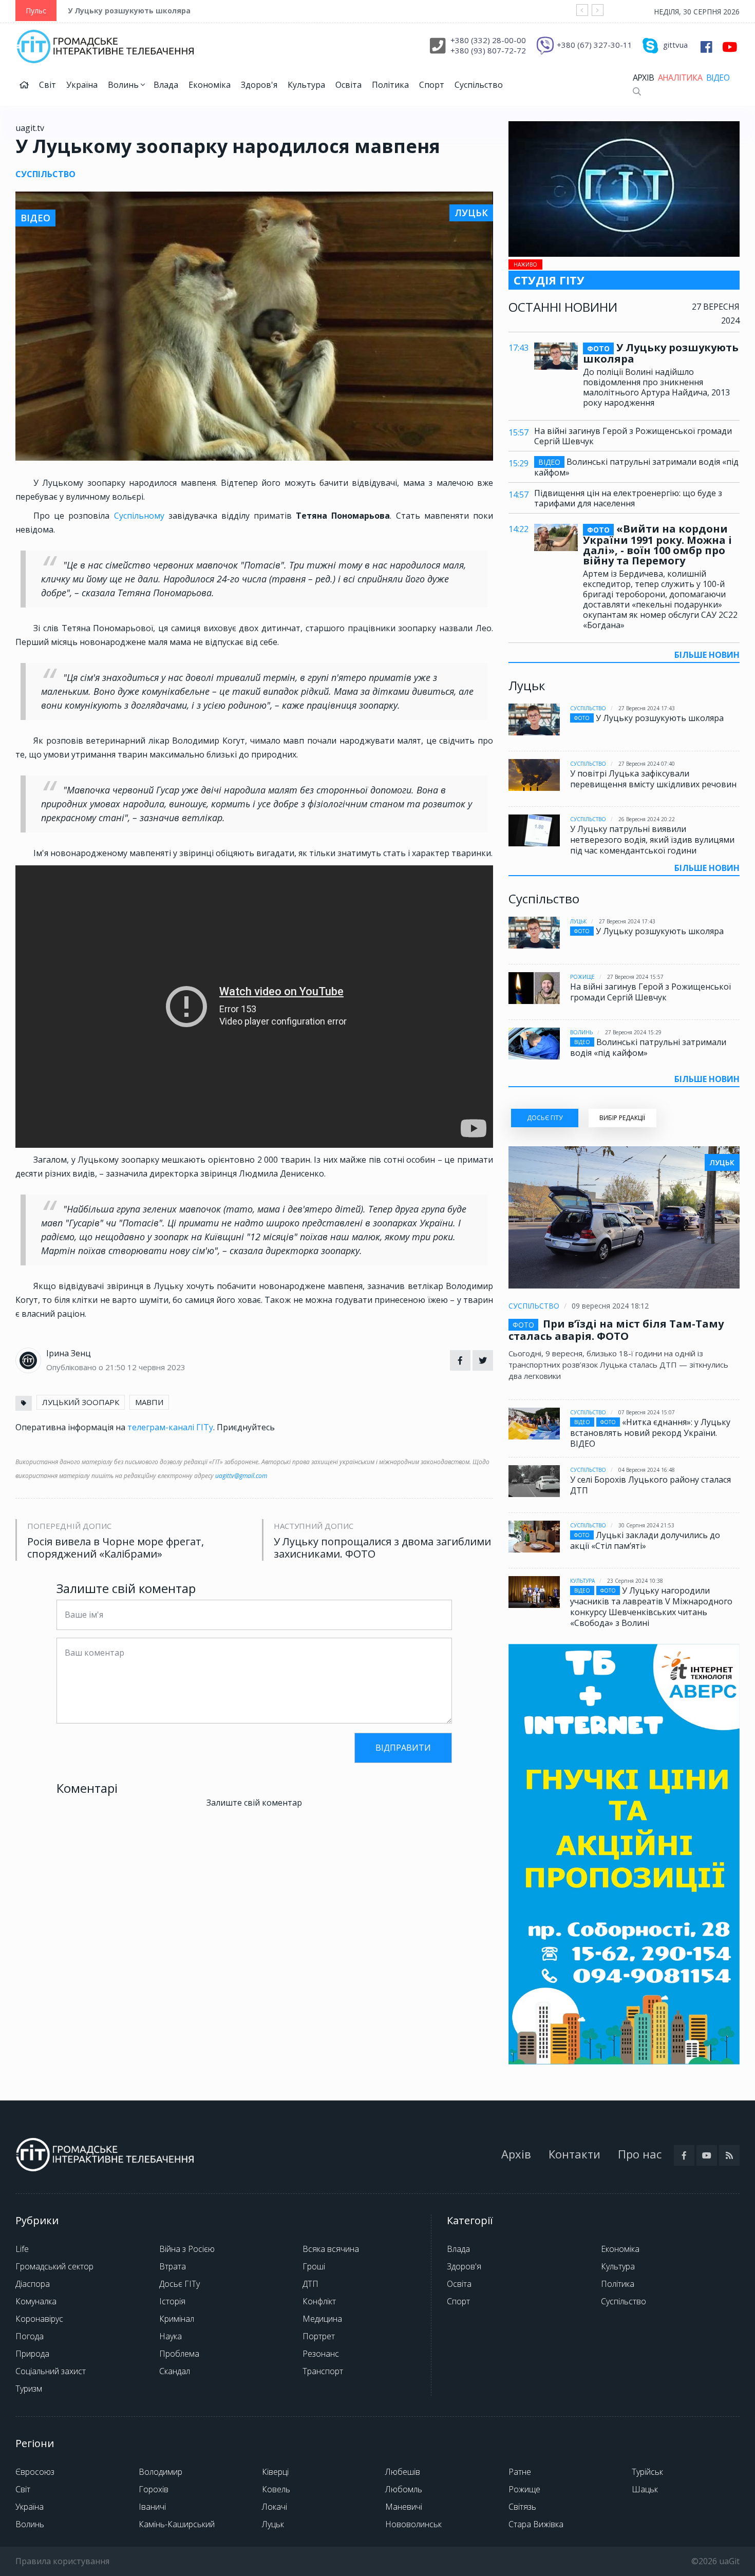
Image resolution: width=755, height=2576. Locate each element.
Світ (48, 85)
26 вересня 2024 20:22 (647, 819)
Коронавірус (39, 2319)
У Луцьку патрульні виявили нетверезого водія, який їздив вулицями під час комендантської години (652, 840)
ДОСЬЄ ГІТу (545, 1118)
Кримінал (177, 2319)
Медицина (322, 2319)
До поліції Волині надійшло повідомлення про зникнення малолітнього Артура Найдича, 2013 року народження (656, 387)
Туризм (29, 2389)
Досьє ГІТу (180, 2284)
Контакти (574, 2154)
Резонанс (321, 2354)
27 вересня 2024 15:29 (633, 1032)
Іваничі (152, 2507)
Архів (643, 78)
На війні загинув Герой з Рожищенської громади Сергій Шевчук (633, 436)
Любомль (404, 2489)
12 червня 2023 (156, 1367)
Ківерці (275, 2472)
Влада (166, 85)
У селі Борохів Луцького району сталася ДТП (650, 1485)
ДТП (310, 2284)
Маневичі (404, 2507)
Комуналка (36, 2301)
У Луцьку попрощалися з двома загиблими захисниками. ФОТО (382, 1548)
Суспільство (479, 85)
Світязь (522, 2507)
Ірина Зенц (69, 1353)
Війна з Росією (187, 2249)
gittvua (675, 45)
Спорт (432, 85)
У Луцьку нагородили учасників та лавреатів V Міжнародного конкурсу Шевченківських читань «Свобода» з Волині (651, 1607)
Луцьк (578, 921)
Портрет (319, 2336)
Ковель (276, 2489)
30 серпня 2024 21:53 (646, 1525)
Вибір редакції (622, 1118)
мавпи (149, 1402)
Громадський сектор (54, 2266)
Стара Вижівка (536, 2524)
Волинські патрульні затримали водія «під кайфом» (636, 467)
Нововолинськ (413, 2524)
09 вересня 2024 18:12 (610, 1306)
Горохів (154, 2489)
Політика (390, 85)
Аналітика (680, 78)
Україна (82, 85)
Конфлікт (319, 2301)
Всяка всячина (331, 2249)
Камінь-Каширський (177, 2524)
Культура (306, 85)
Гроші (314, 2266)
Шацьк (645, 2489)
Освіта (348, 85)
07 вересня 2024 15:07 (647, 1412)
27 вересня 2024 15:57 (635, 977)
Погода (30, 2336)
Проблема (179, 2354)
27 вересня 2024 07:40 (647, 764)
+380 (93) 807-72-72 (488, 50)
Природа (32, 2354)
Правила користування (62, 2561)
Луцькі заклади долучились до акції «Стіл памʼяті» (645, 1540)
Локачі (275, 2507)
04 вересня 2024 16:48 (647, 1470)
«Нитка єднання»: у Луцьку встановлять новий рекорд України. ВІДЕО (650, 1433)
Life (22, 2249)
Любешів (403, 2472)
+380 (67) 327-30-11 (594, 45)
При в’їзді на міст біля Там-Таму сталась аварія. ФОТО (616, 1330)
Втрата (173, 2266)
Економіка (210, 85)
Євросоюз (35, 2472)
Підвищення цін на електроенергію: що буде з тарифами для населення (628, 498)
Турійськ (647, 2472)
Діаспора (33, 2284)
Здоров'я (259, 85)
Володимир (161, 2472)
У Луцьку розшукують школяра (129, 11)
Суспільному (141, 516)
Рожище (582, 977)
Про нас (640, 2154)
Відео (718, 78)
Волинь (124, 85)
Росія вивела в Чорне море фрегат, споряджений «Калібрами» (116, 1548)
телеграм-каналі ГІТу (170, 1427)
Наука (171, 2336)
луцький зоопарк (81, 1402)
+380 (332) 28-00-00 (488, 40)
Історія (172, 2301)
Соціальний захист (51, 2371)
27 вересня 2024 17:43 (647, 708)
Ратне (520, 2472)
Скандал (175, 2371)
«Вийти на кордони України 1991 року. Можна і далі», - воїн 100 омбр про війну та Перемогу (657, 545)
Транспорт (323, 2371)
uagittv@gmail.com (241, 1476)
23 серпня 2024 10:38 (635, 1581)
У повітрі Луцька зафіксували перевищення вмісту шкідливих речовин (653, 779)
